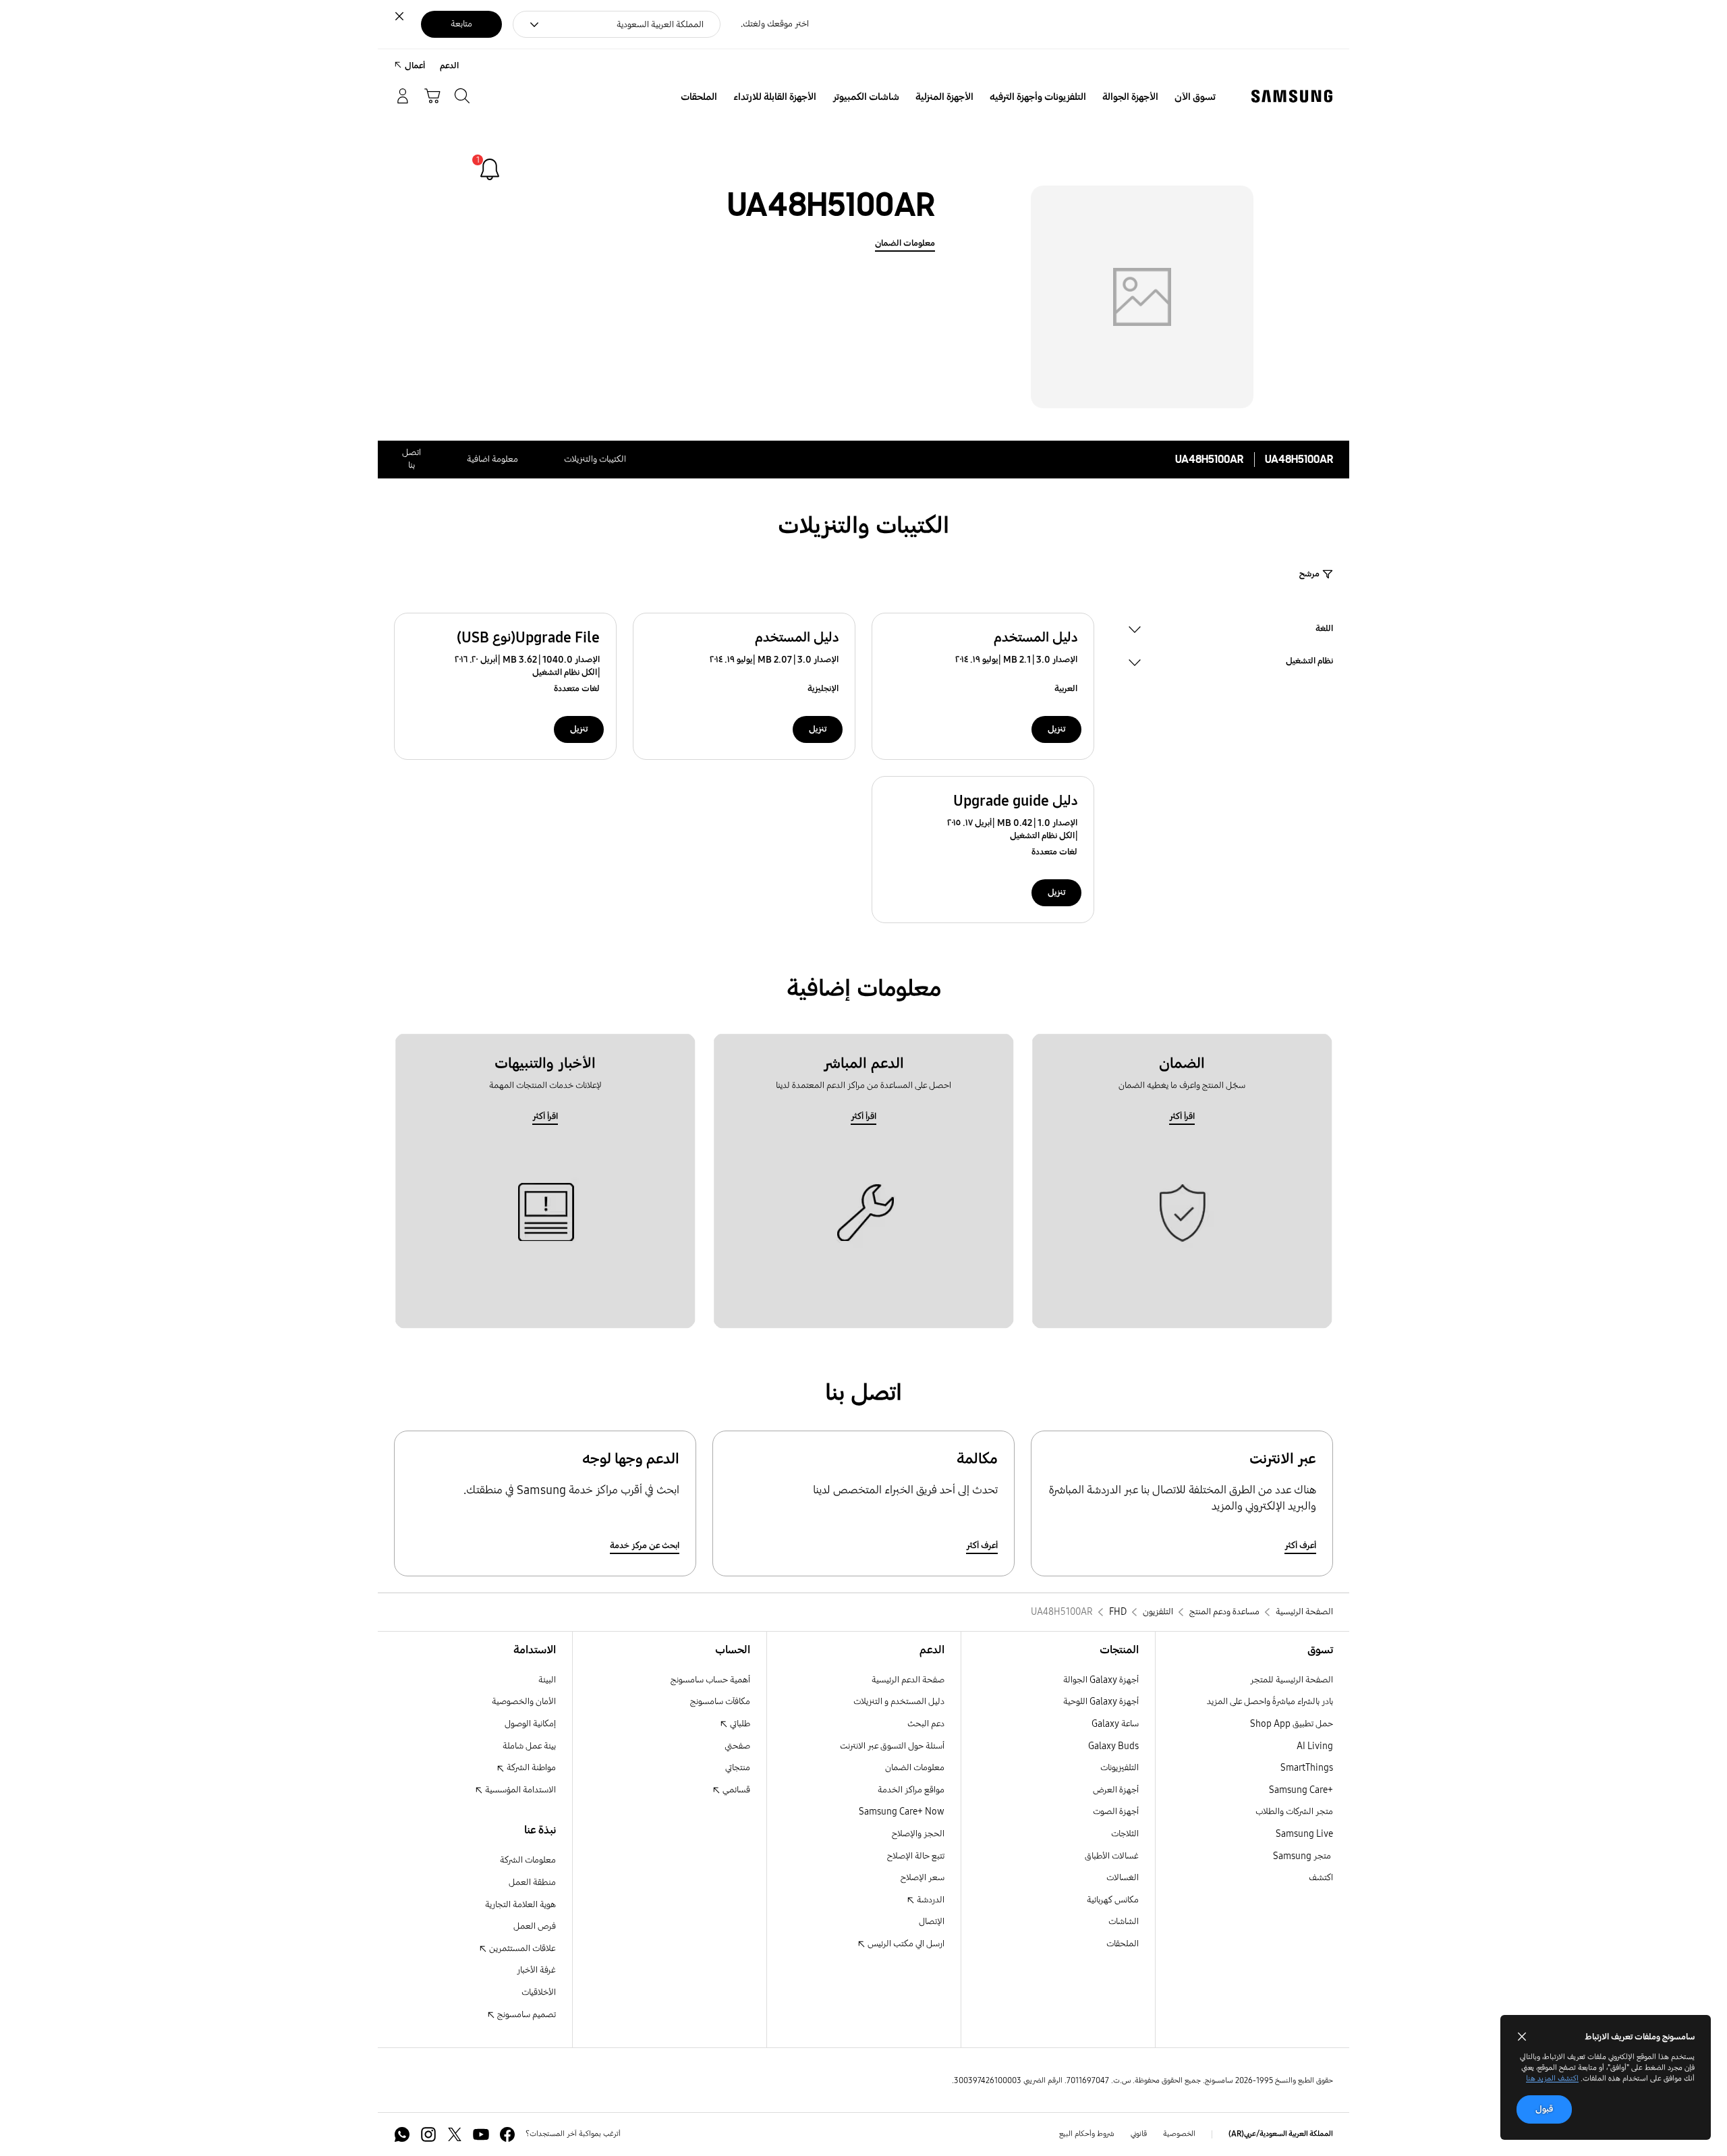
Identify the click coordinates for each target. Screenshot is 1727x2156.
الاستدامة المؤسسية (519, 1790)
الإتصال (932, 1922)
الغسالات (1123, 1878)
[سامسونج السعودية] (1292, 96)
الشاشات (1124, 1922)
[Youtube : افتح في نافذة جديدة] (481, 2134)
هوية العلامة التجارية (520, 1905)
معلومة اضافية (492, 459)
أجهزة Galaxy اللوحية (1101, 1702)
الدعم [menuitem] (449, 66)
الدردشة (930, 1900)
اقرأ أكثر (1182, 1116)
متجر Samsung (1303, 1856)
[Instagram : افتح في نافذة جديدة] (428, 2134)
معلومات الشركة (528, 1860)
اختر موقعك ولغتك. (775, 24)
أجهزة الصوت (1116, 1812)
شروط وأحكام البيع (1087, 2134)
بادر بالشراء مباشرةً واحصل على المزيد (1270, 1702)
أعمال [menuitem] (415, 66)
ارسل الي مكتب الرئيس (905, 1944)
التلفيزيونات (1120, 1768)
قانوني (1139, 2134)
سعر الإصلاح (923, 1878)
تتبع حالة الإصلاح (916, 1856)
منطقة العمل (532, 1882)
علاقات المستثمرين (521, 1948)
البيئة (547, 1680)
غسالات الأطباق (1112, 1856)
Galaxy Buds (1113, 1746)
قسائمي (735, 1790)
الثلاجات (1125, 1834)
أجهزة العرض (1116, 1790)
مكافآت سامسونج (720, 1702)
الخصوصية (1179, 2134)
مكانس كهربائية (1113, 1900)
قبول (1544, 2109)
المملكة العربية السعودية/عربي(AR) (1281, 2134)
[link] (490, 169)
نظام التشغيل (1309, 662)
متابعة (461, 24)
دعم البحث (926, 1724)
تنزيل (1056, 729)
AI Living (1315, 1746)
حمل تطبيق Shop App (1292, 1724)
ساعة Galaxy (1115, 1724)
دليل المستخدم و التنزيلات (899, 1702)
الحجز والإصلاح (918, 1834)
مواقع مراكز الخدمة (911, 1790)
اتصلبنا (412, 459)
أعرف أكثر (1300, 1546)
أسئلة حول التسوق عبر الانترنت (892, 1746)
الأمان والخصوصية (524, 1702)
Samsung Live (1304, 1834)
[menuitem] (1195, 97)
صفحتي (737, 1746)
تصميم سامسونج (526, 2015)
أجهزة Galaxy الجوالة (1101, 1680)
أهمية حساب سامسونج (710, 1680)
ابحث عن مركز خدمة (645, 1546)
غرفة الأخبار (536, 1970)
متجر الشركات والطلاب (1294, 1812)
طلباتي (739, 1724)
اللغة (1324, 630)
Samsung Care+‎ (1301, 1790)
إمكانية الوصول (530, 1724)
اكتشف (1321, 1878)
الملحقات (1123, 1944)
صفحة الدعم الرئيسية (908, 1680)
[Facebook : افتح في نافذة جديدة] (507, 2134)
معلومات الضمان (905, 243)
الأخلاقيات (539, 1992)
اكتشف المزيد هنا (1552, 2078)
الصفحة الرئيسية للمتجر (1292, 1680)
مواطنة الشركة (530, 1768)
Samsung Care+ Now (902, 1812)
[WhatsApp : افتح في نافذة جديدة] (402, 2134)
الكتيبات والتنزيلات (595, 459)
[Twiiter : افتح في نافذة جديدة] (455, 2134)
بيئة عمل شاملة (529, 1746)
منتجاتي (738, 1768)
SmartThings (1307, 1768)
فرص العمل (535, 1926)
